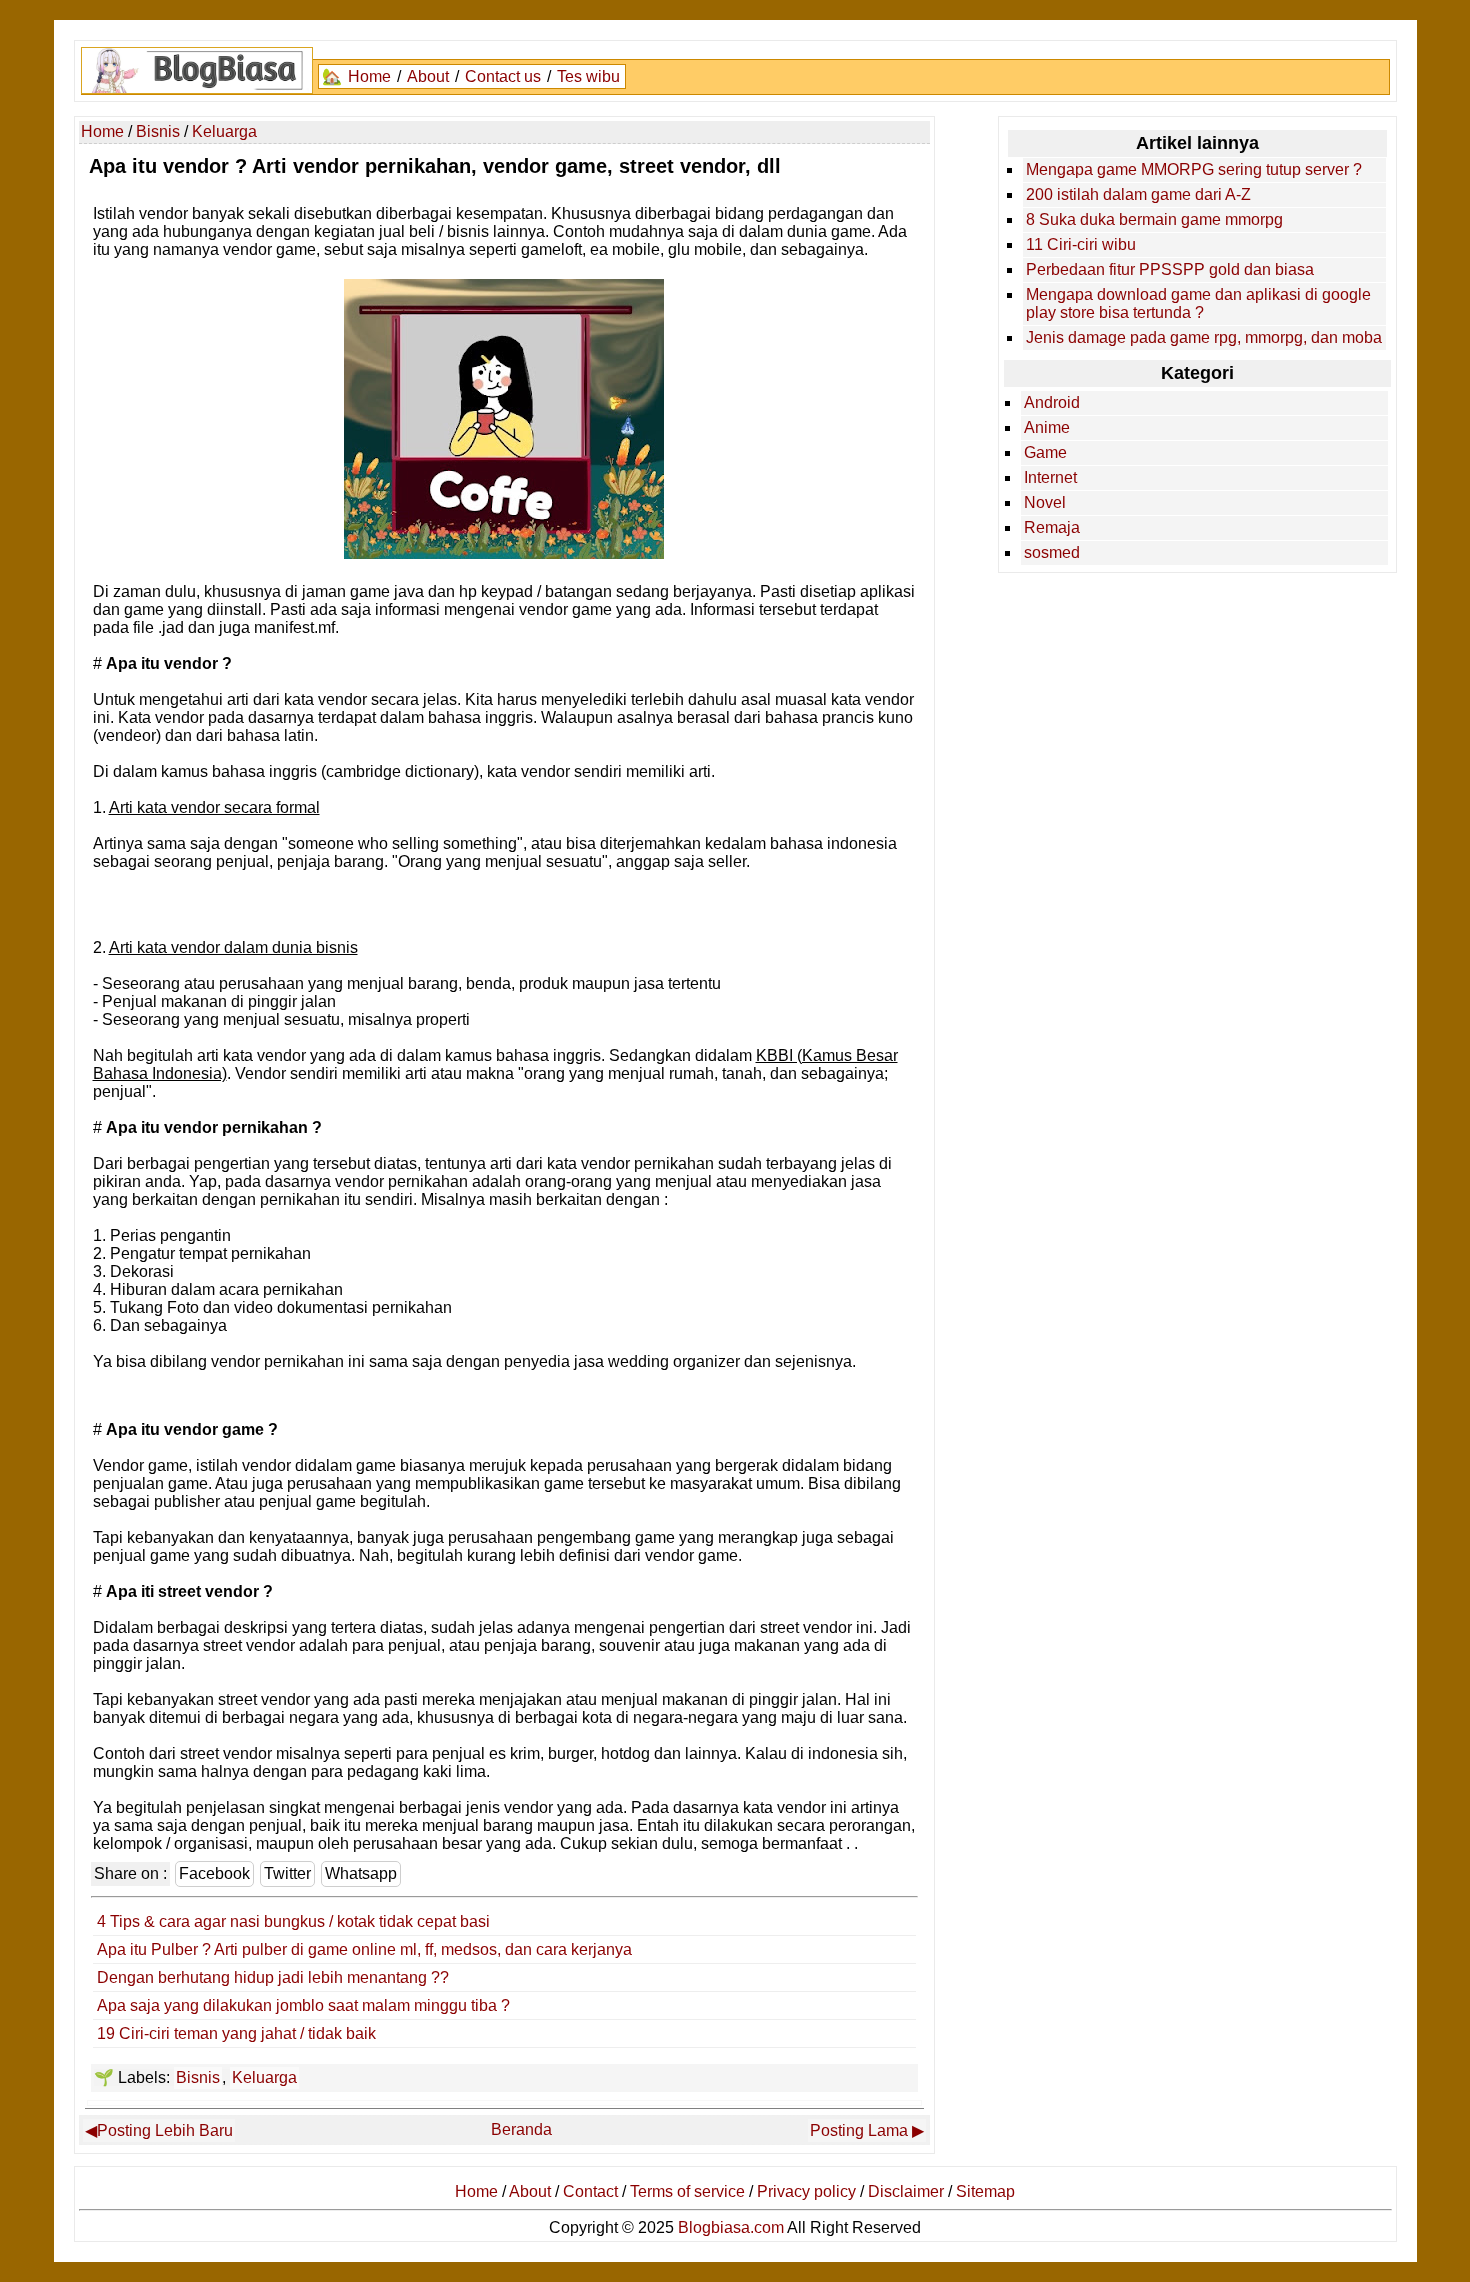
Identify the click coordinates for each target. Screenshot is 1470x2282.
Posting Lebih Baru (165, 2130)
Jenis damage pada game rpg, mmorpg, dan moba (1204, 337)
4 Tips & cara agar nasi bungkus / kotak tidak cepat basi (293, 1921)
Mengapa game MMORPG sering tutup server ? (1194, 169)
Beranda (521, 2129)
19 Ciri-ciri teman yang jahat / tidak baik (236, 2033)
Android (1052, 402)
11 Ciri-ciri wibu (1081, 244)
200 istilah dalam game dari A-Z (1138, 194)
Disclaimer (906, 2191)
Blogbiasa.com (731, 2227)
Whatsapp (361, 1873)
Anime (1047, 427)
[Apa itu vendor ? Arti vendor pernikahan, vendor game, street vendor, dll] (504, 553)
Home (369, 76)
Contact (590, 2191)
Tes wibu (588, 76)
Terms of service (687, 2191)
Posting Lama (859, 2130)
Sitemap (985, 2191)
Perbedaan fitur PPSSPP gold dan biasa (1170, 269)
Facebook (214, 1873)
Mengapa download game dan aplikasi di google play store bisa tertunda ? (1198, 303)
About (428, 76)
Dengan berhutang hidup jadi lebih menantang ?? (273, 1977)
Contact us (503, 76)
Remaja (1052, 527)
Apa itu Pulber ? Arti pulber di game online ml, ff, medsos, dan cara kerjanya (364, 1949)
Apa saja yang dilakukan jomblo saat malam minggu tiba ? (303, 2005)
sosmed (1052, 552)
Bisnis (198, 2077)
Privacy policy (806, 2191)
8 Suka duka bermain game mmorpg (1154, 219)
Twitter (287, 1873)
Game (1045, 452)
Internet (1050, 477)
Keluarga (264, 2077)
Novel (1045, 502)
